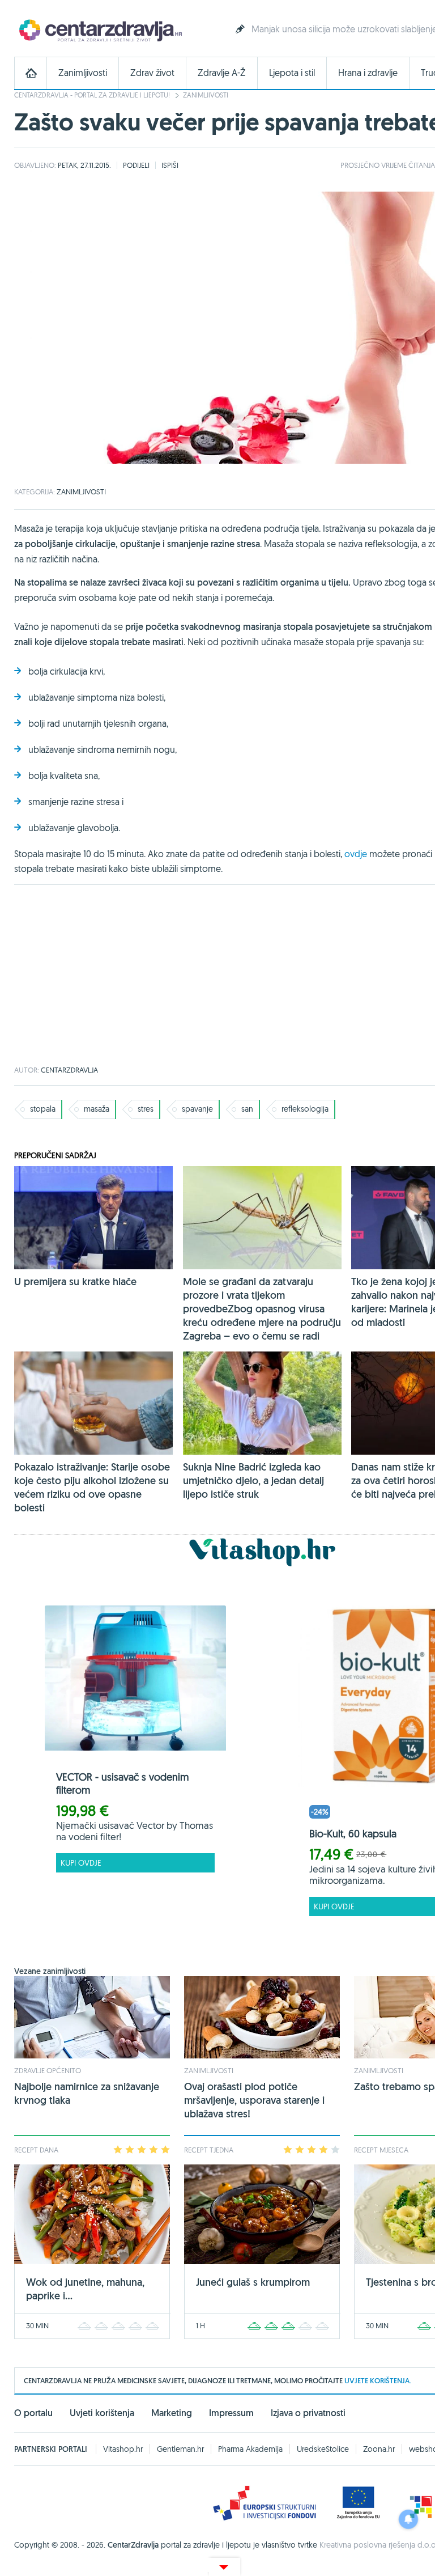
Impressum (231, 2413)
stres (146, 1109)
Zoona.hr (379, 2449)
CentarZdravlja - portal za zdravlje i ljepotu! (92, 95)
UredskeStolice (323, 2449)
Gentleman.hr (180, 2449)
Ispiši (170, 165)
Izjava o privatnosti (308, 2413)
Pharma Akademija (250, 2449)
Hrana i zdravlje (368, 73)
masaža (97, 1109)
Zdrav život (152, 73)
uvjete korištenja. (378, 2381)
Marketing (172, 2413)
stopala (43, 1109)
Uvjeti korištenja (102, 2413)
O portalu (33, 2413)
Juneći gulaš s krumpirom (253, 2282)
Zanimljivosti (83, 73)
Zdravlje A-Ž (222, 73)
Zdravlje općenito (48, 2070)
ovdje (356, 854)
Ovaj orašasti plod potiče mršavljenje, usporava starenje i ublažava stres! (254, 2100)
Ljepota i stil (292, 73)
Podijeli (136, 165)
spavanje (197, 1109)
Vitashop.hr (123, 2449)
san (247, 1109)
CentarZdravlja (99, 30)
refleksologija (305, 1109)
